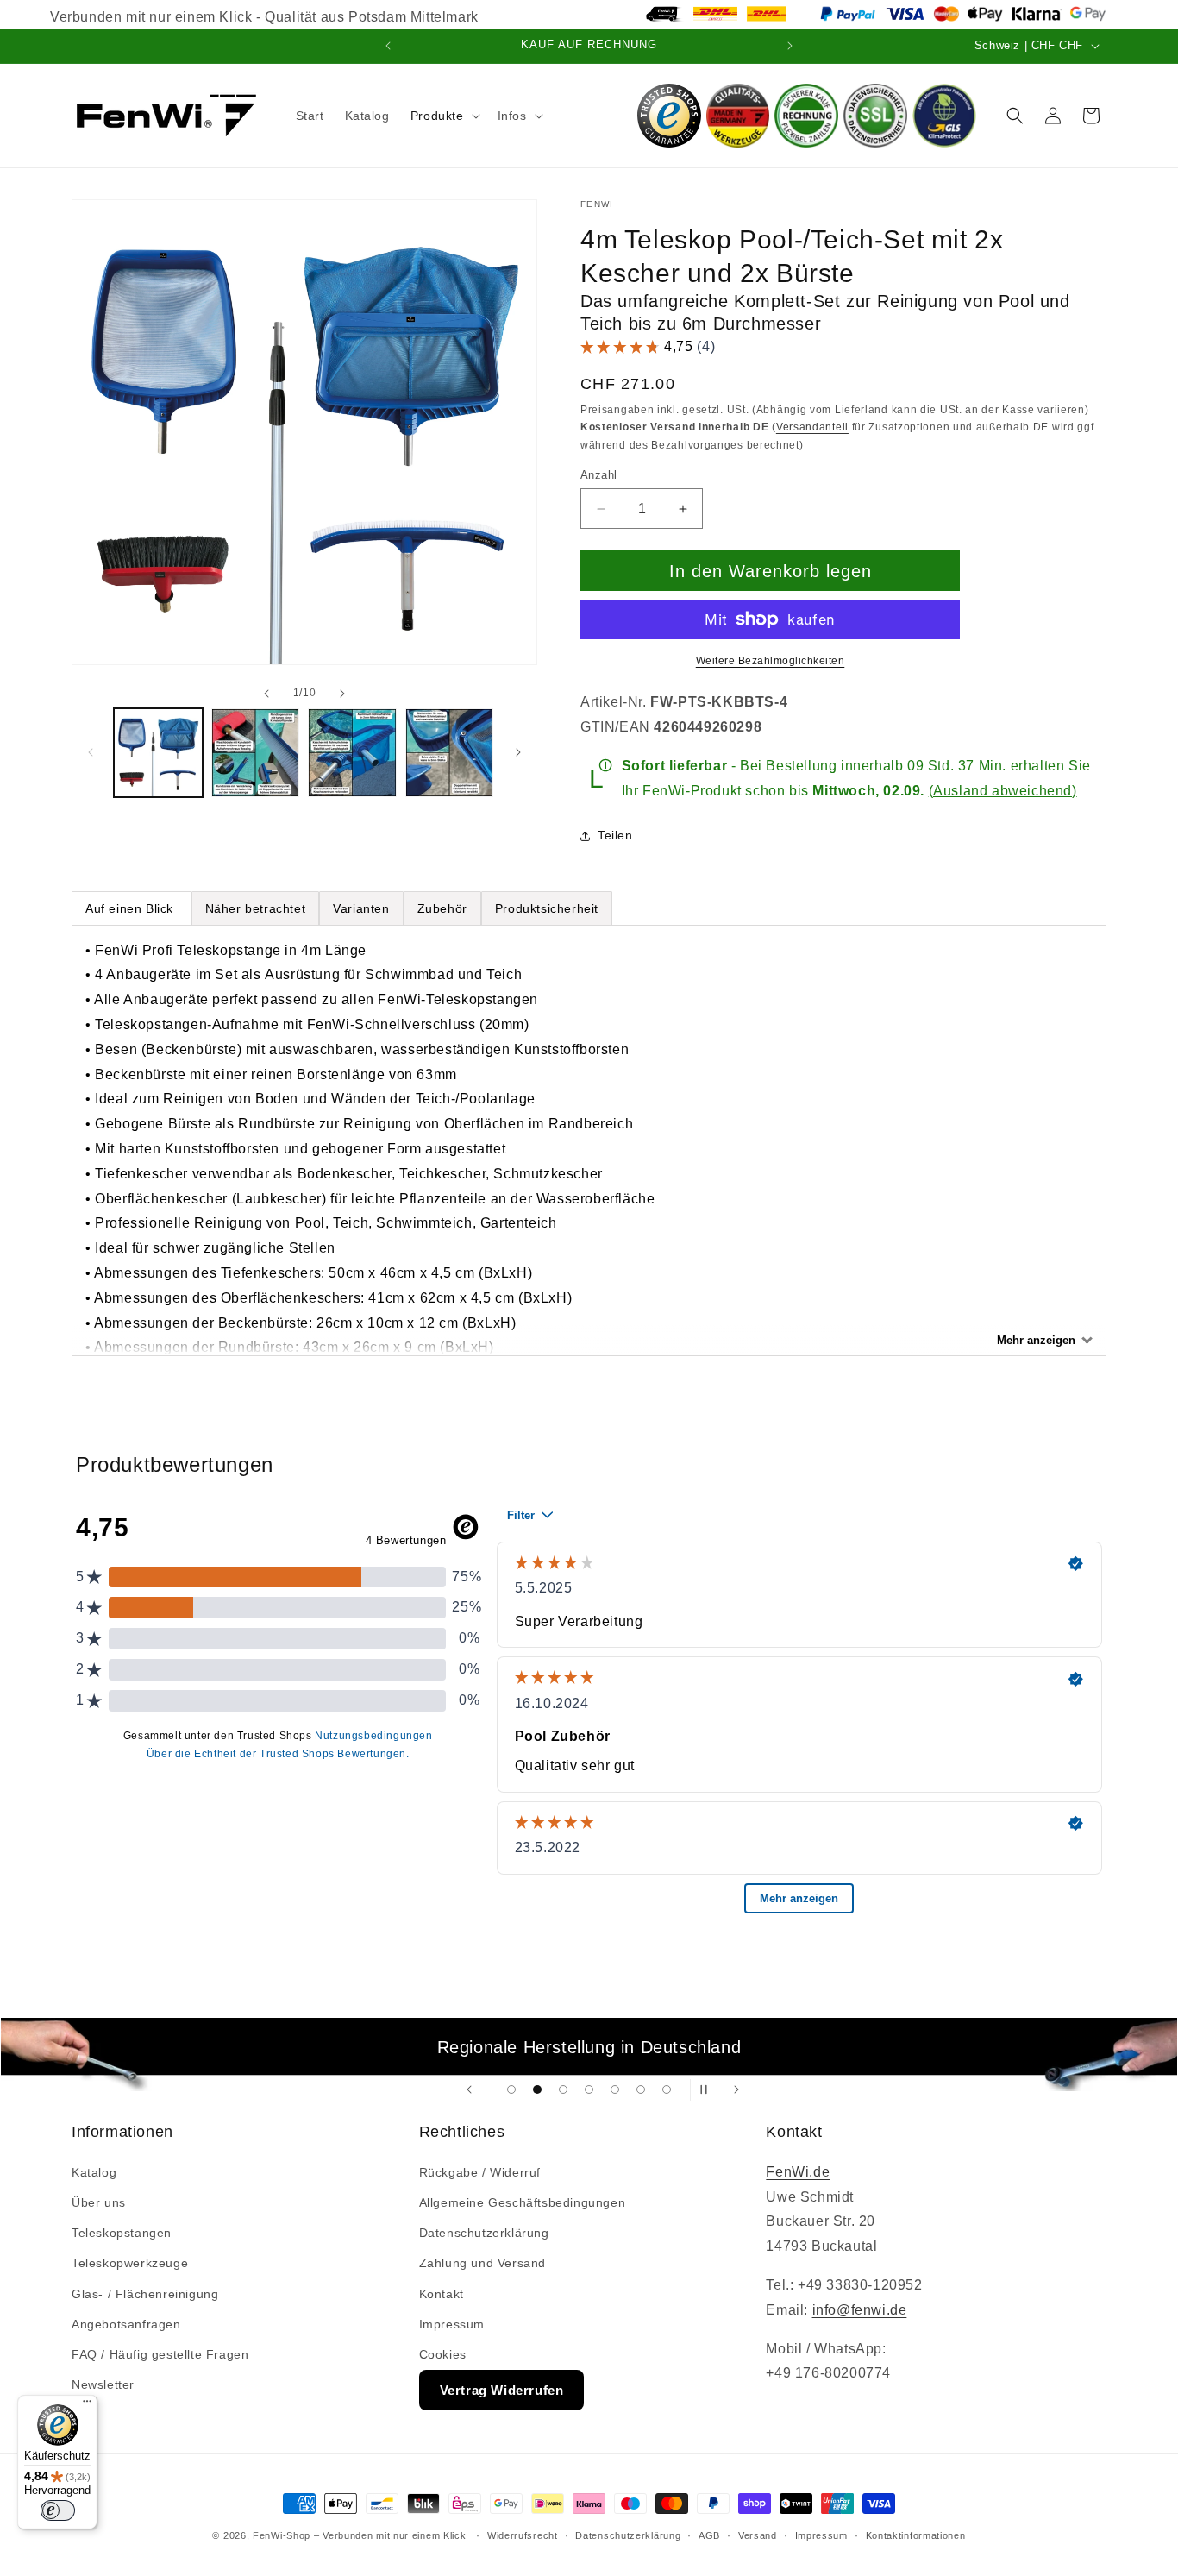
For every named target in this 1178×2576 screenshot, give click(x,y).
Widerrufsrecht (523, 2535)
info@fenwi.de (860, 2310)
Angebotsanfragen (126, 2324)
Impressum (452, 2324)
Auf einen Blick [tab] (132, 908)
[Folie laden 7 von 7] (667, 2089)
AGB (709, 2535)
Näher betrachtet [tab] (256, 908)
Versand (758, 2535)
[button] (444, 116)
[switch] (58, 2510)
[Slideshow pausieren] (709, 2090)
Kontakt (442, 2294)
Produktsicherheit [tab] (547, 908)
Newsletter (103, 2384)
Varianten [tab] (361, 908)
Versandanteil (812, 427)
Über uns (99, 2202)
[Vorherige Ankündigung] (388, 46)
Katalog (94, 2172)
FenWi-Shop (282, 2535)
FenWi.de (798, 2172)
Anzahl (598, 475)
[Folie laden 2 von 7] (537, 2089)
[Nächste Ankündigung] (790, 46)
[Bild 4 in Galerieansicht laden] (450, 753)
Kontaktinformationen (916, 2535)
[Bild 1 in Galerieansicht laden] (158, 753)
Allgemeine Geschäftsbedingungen (523, 2202)
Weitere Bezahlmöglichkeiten (771, 661)
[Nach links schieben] (266, 693)
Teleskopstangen (122, 2233)
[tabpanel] (589, 1140)
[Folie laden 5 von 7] (615, 2089)
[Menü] (87, 2405)
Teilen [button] (615, 835)
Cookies (443, 2354)
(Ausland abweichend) (1003, 791)
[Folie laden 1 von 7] (511, 2089)
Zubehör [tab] (442, 908)
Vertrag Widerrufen (502, 2390)
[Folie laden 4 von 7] (589, 2089)
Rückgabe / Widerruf (480, 2172)
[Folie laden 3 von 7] (563, 2089)
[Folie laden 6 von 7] (641, 2089)
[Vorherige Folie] (469, 2090)
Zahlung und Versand (482, 2263)
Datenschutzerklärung (484, 2233)
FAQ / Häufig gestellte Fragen (160, 2354)
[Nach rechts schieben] (342, 693)
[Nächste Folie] (736, 2090)
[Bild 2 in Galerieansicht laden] (256, 753)
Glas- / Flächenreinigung (145, 2294)
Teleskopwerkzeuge (130, 2263)
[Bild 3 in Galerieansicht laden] (352, 753)
